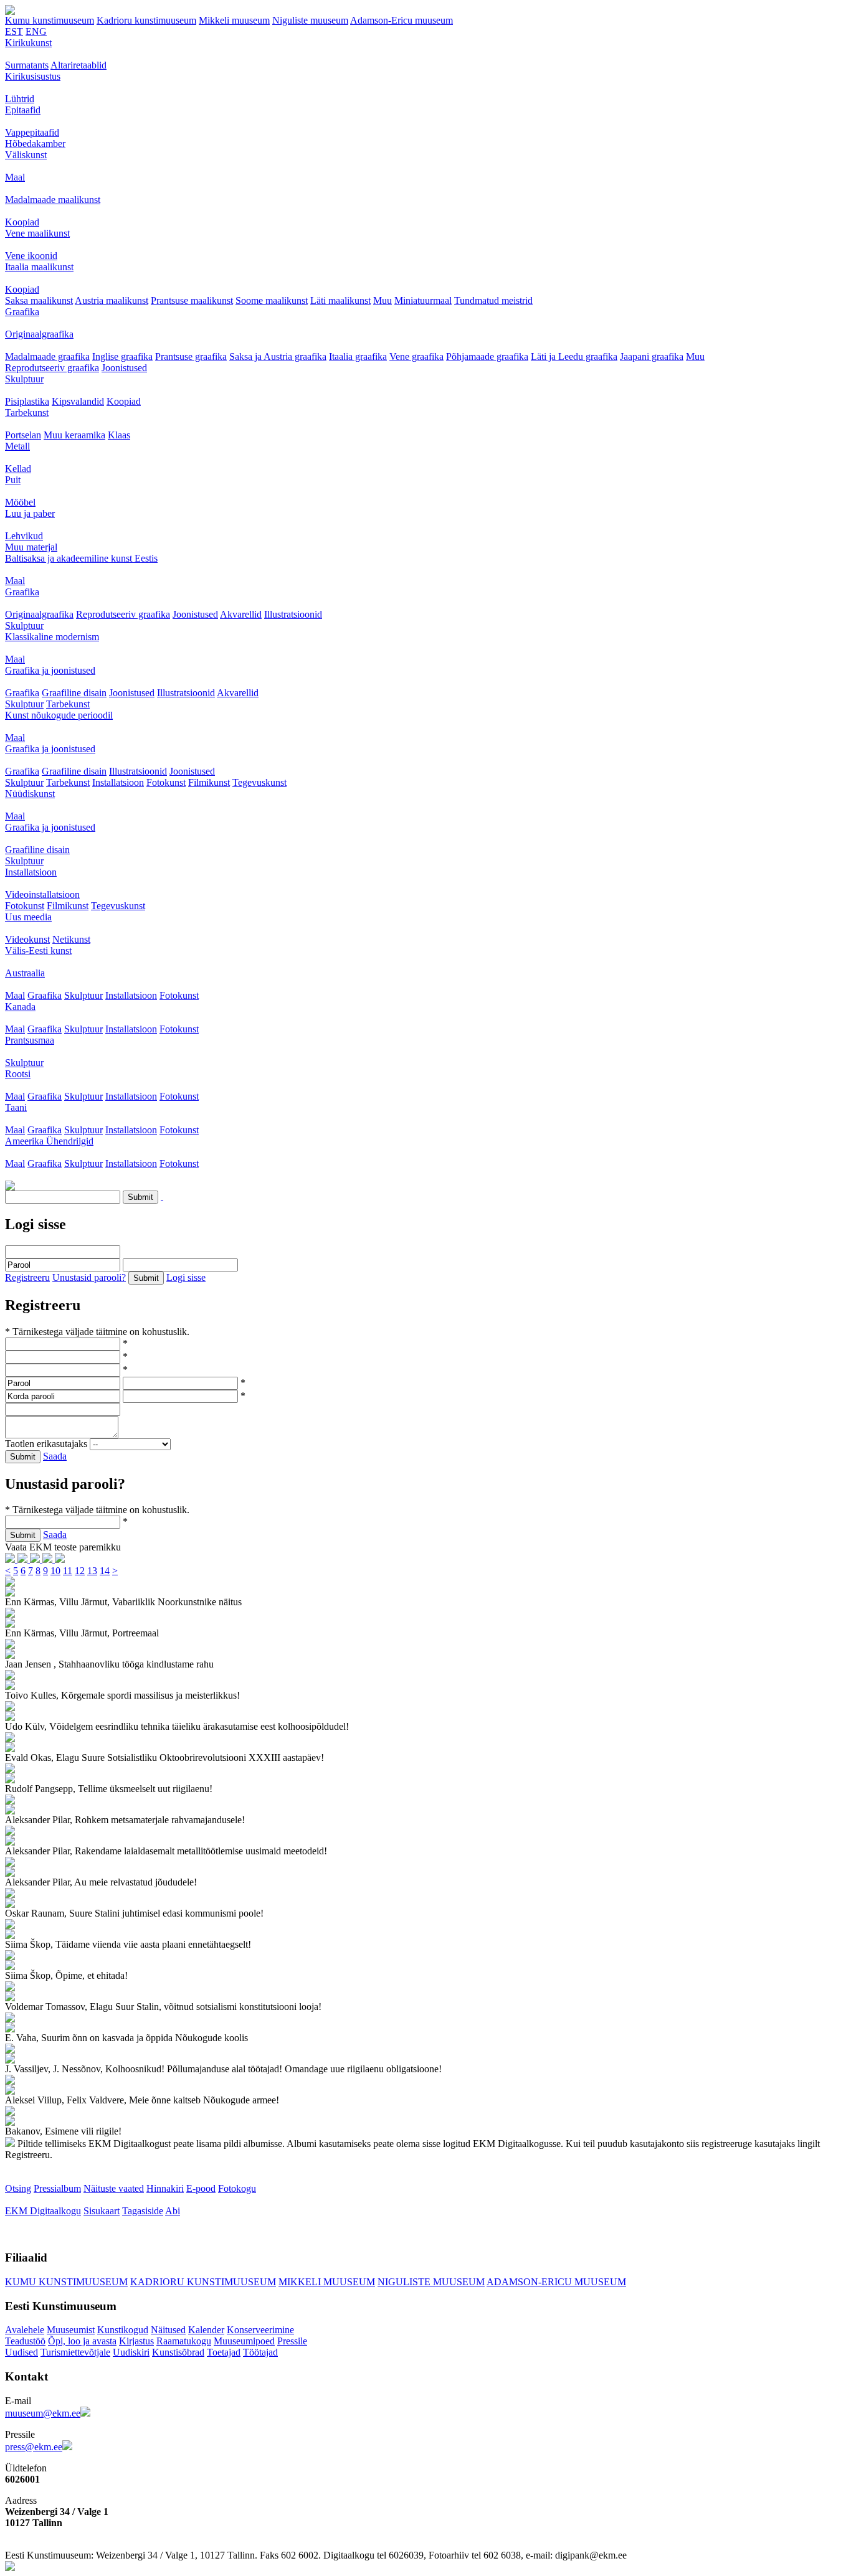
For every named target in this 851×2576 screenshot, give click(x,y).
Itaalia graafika (358, 356)
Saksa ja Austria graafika (278, 356)
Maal (15, 177)
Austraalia (25, 973)
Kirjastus (136, 2341)
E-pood (201, 2188)
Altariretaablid (78, 65)
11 (68, 1571)
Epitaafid (23, 110)
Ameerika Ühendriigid (49, 1141)
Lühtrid (20, 99)
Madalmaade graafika (47, 356)
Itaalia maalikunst (39, 267)
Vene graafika (416, 356)
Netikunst (71, 939)
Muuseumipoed (244, 2341)
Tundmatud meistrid (493, 300)
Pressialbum (57, 2188)
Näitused (168, 2330)
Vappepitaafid (32, 132)
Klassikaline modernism (52, 637)
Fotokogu (237, 2188)
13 (92, 1571)
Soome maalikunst (272, 300)
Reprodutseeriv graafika (52, 368)
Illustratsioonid (293, 614)
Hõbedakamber (35, 144)
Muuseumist (71, 2330)
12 (80, 1571)
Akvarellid (241, 614)
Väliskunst (26, 155)
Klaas (119, 435)
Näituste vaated (114, 2188)
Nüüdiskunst (30, 794)
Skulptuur (24, 379)
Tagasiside (143, 2211)
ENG (36, 31)
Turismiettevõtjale (75, 2352)
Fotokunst (166, 782)
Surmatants (27, 65)
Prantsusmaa (30, 1040)
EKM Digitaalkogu (43, 2211)
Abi (173, 2211)
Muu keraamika (74, 435)
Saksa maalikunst (39, 300)
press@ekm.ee (34, 2447)
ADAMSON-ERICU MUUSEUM (556, 2282)
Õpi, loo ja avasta (82, 2341)
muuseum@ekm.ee (43, 2413)
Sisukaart (102, 2211)
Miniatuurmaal (423, 300)
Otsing (18, 2188)
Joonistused (124, 368)
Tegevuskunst (259, 782)
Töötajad (260, 2352)
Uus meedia (28, 917)
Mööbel (20, 502)
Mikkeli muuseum (234, 20)
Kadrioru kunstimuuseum (146, 20)
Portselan (23, 435)
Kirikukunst (28, 43)
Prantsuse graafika (191, 356)
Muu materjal (31, 547)
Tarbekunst (27, 413)
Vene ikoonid (31, 256)
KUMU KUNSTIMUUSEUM (66, 2282)
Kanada (20, 1007)
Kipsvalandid (78, 401)
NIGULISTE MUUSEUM (431, 2282)
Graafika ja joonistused (50, 670)
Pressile (292, 2341)
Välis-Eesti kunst (38, 951)
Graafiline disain (74, 693)
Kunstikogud (123, 2330)
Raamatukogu (184, 2341)
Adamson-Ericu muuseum (402, 20)
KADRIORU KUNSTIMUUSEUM (203, 2282)
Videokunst (27, 939)
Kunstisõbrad (178, 2352)
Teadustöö (25, 2341)
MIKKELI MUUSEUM (327, 2282)
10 (55, 1571)
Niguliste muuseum (310, 20)
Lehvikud (24, 536)
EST (14, 31)
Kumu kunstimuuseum (50, 20)
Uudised (21, 2352)
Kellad (18, 469)
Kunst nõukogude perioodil (59, 715)
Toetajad (224, 2352)
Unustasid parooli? (89, 1277)
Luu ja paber (30, 513)
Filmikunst (209, 782)
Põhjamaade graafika (487, 356)
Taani (16, 1107)
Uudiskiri (131, 2352)
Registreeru (27, 1277)
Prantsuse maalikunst (192, 300)
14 (105, 1571)
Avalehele (25, 2330)
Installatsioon (118, 782)
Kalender (206, 2330)
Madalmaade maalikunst (53, 200)
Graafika (22, 312)
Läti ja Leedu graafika (574, 356)
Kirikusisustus (33, 76)
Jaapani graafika (652, 356)
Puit (13, 480)
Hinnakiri (165, 2188)
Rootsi (18, 1074)
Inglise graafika (122, 356)
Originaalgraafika (39, 334)
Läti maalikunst (340, 300)
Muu (383, 300)
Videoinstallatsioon (42, 894)
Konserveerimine (260, 2330)
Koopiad (22, 222)
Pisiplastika (27, 401)
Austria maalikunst (112, 300)
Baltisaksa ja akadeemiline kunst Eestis (81, 558)
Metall (17, 446)
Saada (55, 1456)
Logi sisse (186, 1277)
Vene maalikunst (37, 233)
